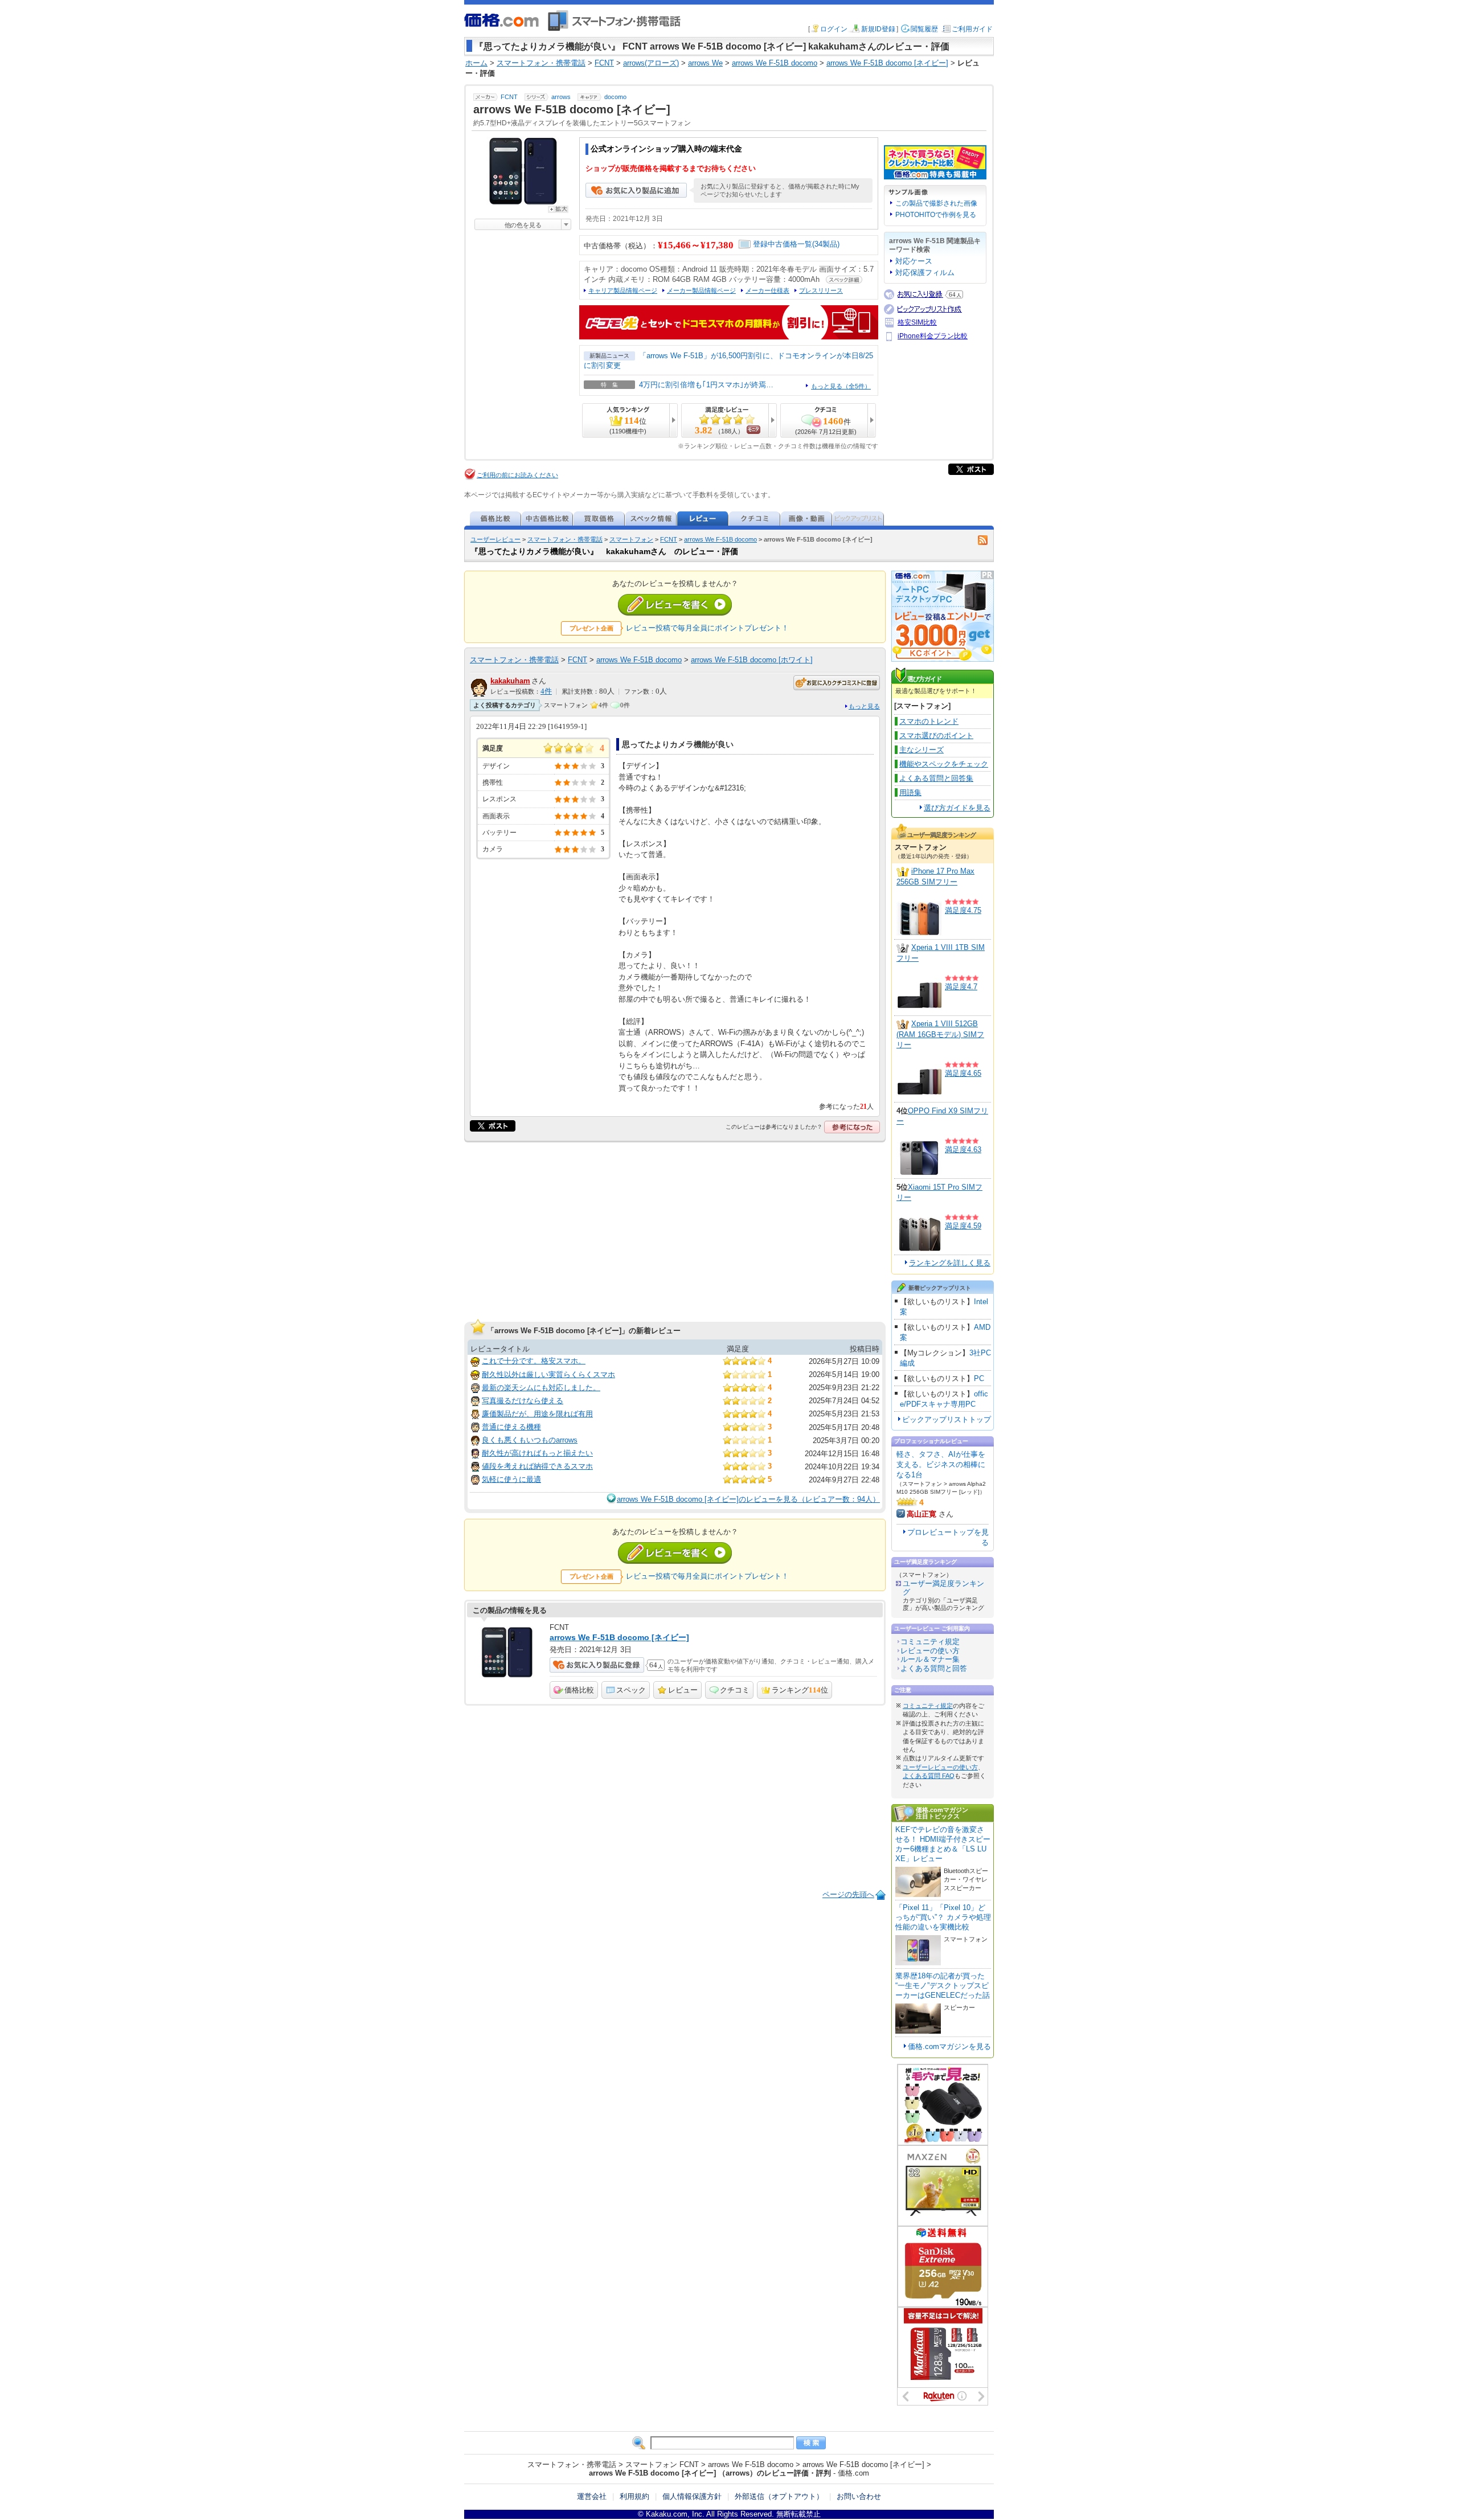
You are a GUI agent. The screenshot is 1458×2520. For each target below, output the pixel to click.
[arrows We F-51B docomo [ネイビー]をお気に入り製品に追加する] (636, 195)
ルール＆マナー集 (930, 1659)
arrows (561, 97)
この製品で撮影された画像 (936, 203)
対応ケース (914, 261)
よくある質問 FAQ (929, 1776)
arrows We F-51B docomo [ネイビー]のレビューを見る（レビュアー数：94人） (748, 1499)
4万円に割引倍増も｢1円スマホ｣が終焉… (706, 385)
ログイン (834, 29)
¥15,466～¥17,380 (696, 245)
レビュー (683, 1690)
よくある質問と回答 (934, 1668)
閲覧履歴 (924, 29)
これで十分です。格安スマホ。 (534, 1361)
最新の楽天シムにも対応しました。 (541, 1388)
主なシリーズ (922, 750)
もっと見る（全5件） (841, 386)
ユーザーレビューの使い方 (940, 1767)
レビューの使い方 (930, 1651)
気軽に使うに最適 (511, 1479)
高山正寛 (922, 1514)
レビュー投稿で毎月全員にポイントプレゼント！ (707, 628)
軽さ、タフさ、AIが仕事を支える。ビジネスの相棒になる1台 (941, 1464)
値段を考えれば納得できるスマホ (537, 1466)
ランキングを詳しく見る (950, 1263)
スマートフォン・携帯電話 (565, 539)
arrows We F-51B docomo (720, 539)
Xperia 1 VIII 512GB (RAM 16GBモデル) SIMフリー (940, 1034)
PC (979, 1378)
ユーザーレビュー (495, 539)
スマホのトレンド (929, 721)
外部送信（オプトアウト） (779, 2496)
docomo (615, 97)
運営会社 (592, 2496)
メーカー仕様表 (767, 290)
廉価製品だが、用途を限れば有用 (537, 1414)
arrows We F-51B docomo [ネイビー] (619, 1637)
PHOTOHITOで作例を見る (936, 215)
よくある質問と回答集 (936, 778)
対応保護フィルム (925, 273)
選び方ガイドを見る (957, 808)
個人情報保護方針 (692, 2496)
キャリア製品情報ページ (623, 290)
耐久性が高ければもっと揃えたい (537, 1453)
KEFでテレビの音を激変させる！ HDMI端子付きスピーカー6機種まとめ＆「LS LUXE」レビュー (943, 1844)
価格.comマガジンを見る (949, 2046)
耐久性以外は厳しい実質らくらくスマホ (548, 1374)
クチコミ (735, 1690)
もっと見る (864, 706)
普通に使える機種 (511, 1427)
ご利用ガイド (972, 29)
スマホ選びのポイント (936, 735)
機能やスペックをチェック (944, 764)
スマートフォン (631, 539)
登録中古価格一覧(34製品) (796, 244)
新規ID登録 (878, 29)
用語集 (910, 792)
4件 (546, 691)
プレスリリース (821, 290)
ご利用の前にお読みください (517, 475)
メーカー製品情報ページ (701, 290)
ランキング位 (800, 1690)
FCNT (509, 97)
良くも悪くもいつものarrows (530, 1440)
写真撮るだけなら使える (523, 1401)
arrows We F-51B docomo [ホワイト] (752, 660)
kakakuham (510, 681)
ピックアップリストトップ (947, 1419)
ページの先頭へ (848, 1894)
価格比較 (579, 1690)
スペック (631, 1690)
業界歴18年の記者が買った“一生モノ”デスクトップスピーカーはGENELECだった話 (943, 1986)
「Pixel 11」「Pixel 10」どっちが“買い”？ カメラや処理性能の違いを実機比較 (943, 1917)
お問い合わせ (859, 2496)
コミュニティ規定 (930, 1642)
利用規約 (634, 2496)
